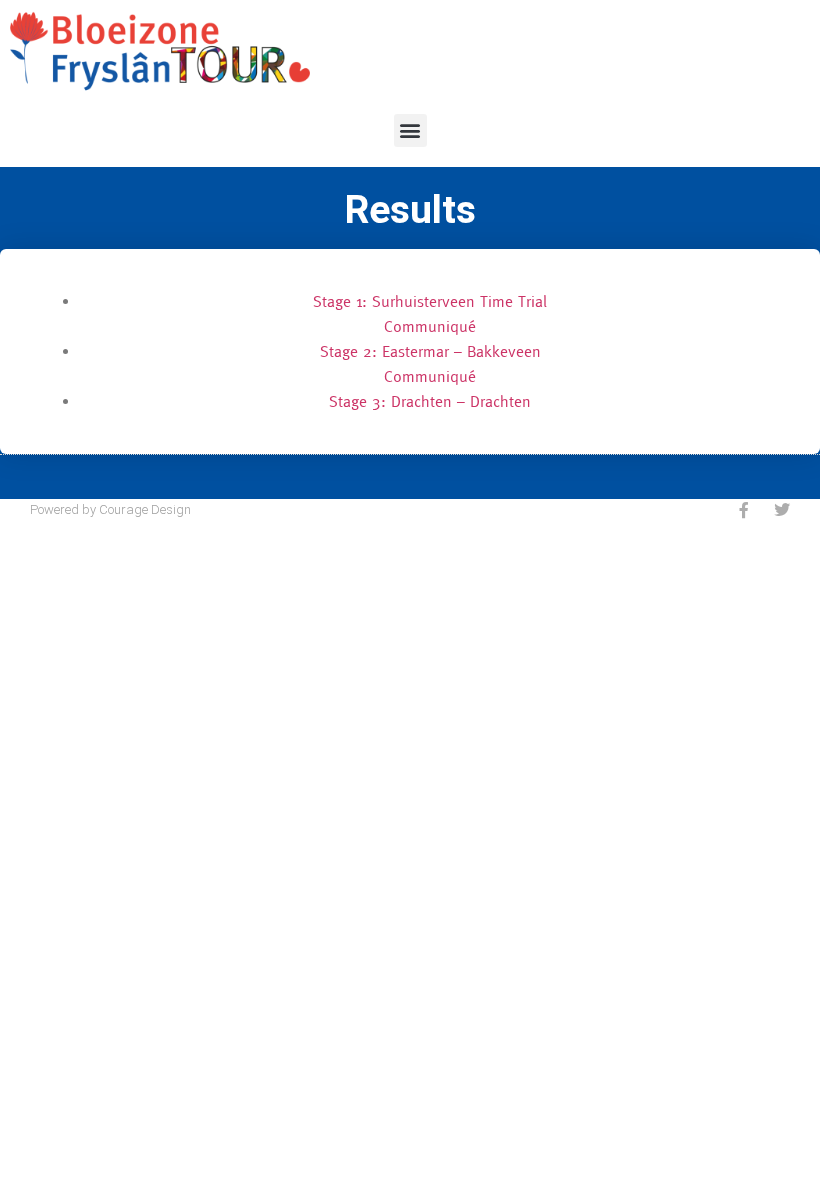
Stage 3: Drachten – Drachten (430, 401)
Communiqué (430, 326)
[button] (410, 130)
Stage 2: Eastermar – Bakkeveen (430, 351)
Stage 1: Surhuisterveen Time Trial (430, 301)
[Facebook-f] (744, 510)
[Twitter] (782, 510)
